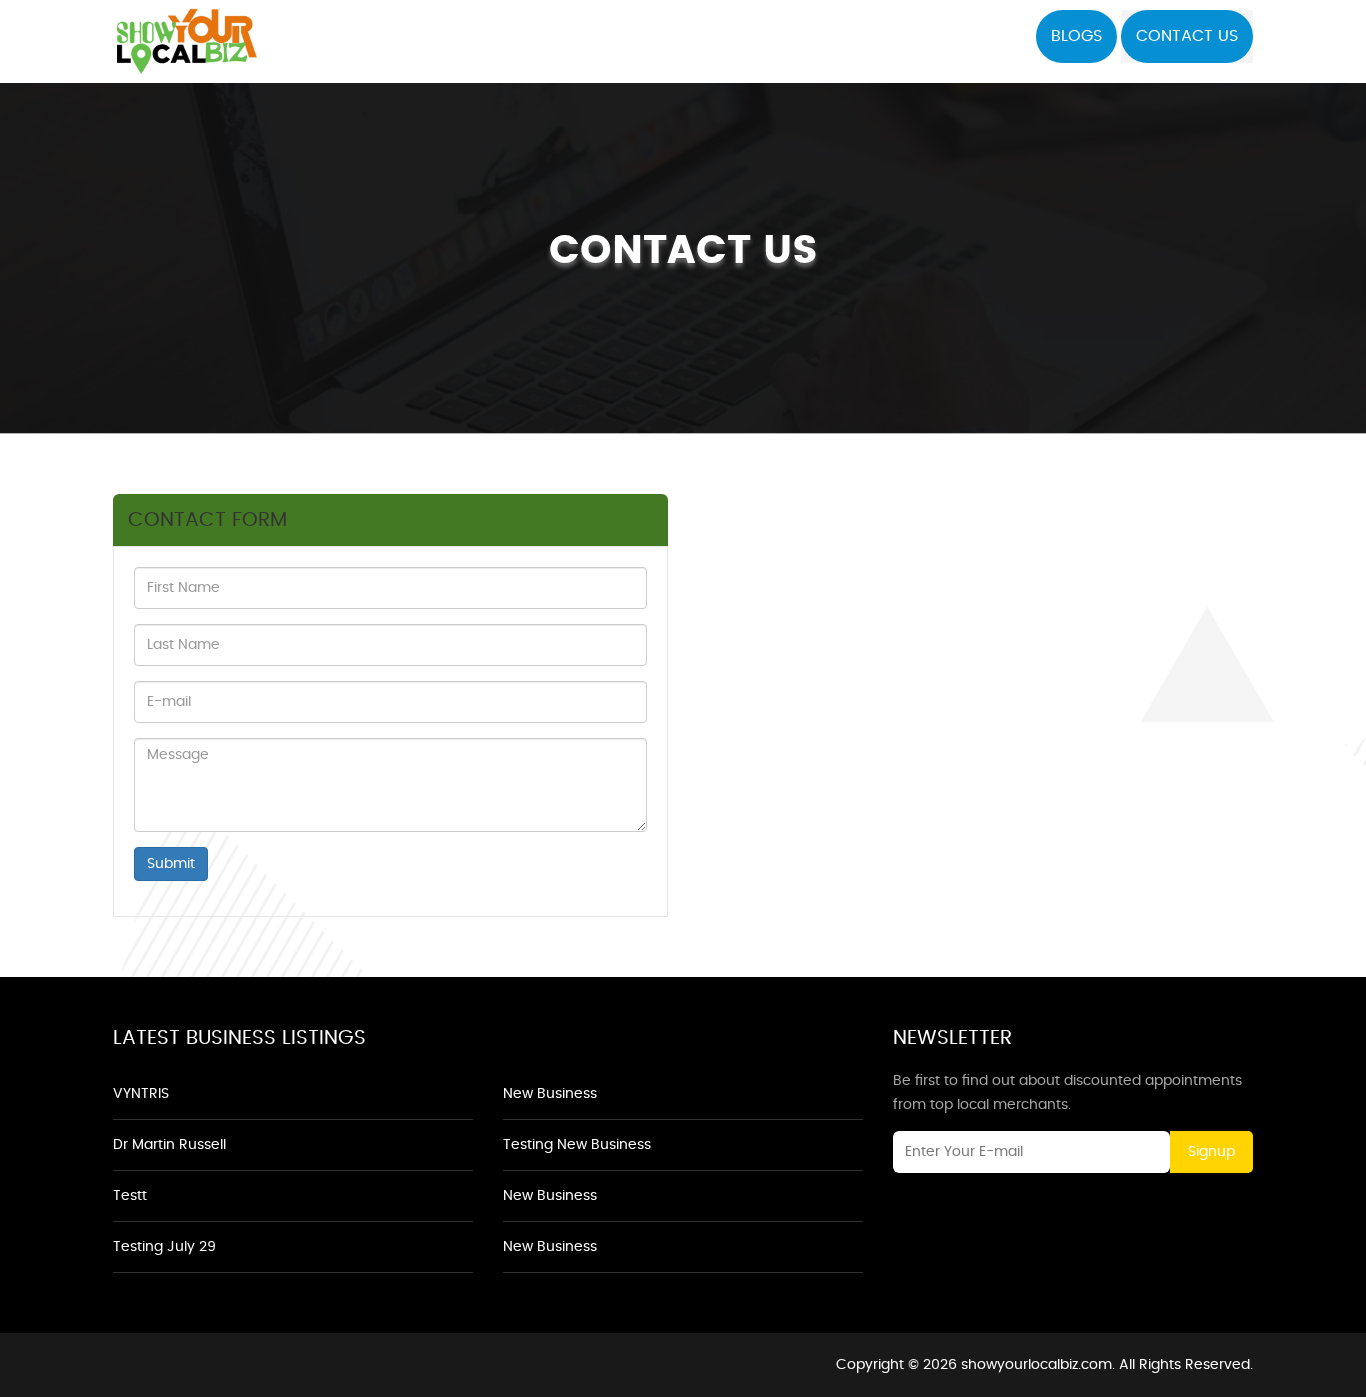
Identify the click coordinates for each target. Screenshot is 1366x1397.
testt (130, 1196)
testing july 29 (164, 1247)
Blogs (1076, 36)
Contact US (1187, 36)
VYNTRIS (141, 1094)
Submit (171, 864)
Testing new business (577, 1145)
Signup (1211, 1152)
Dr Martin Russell (169, 1145)
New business (550, 1094)
